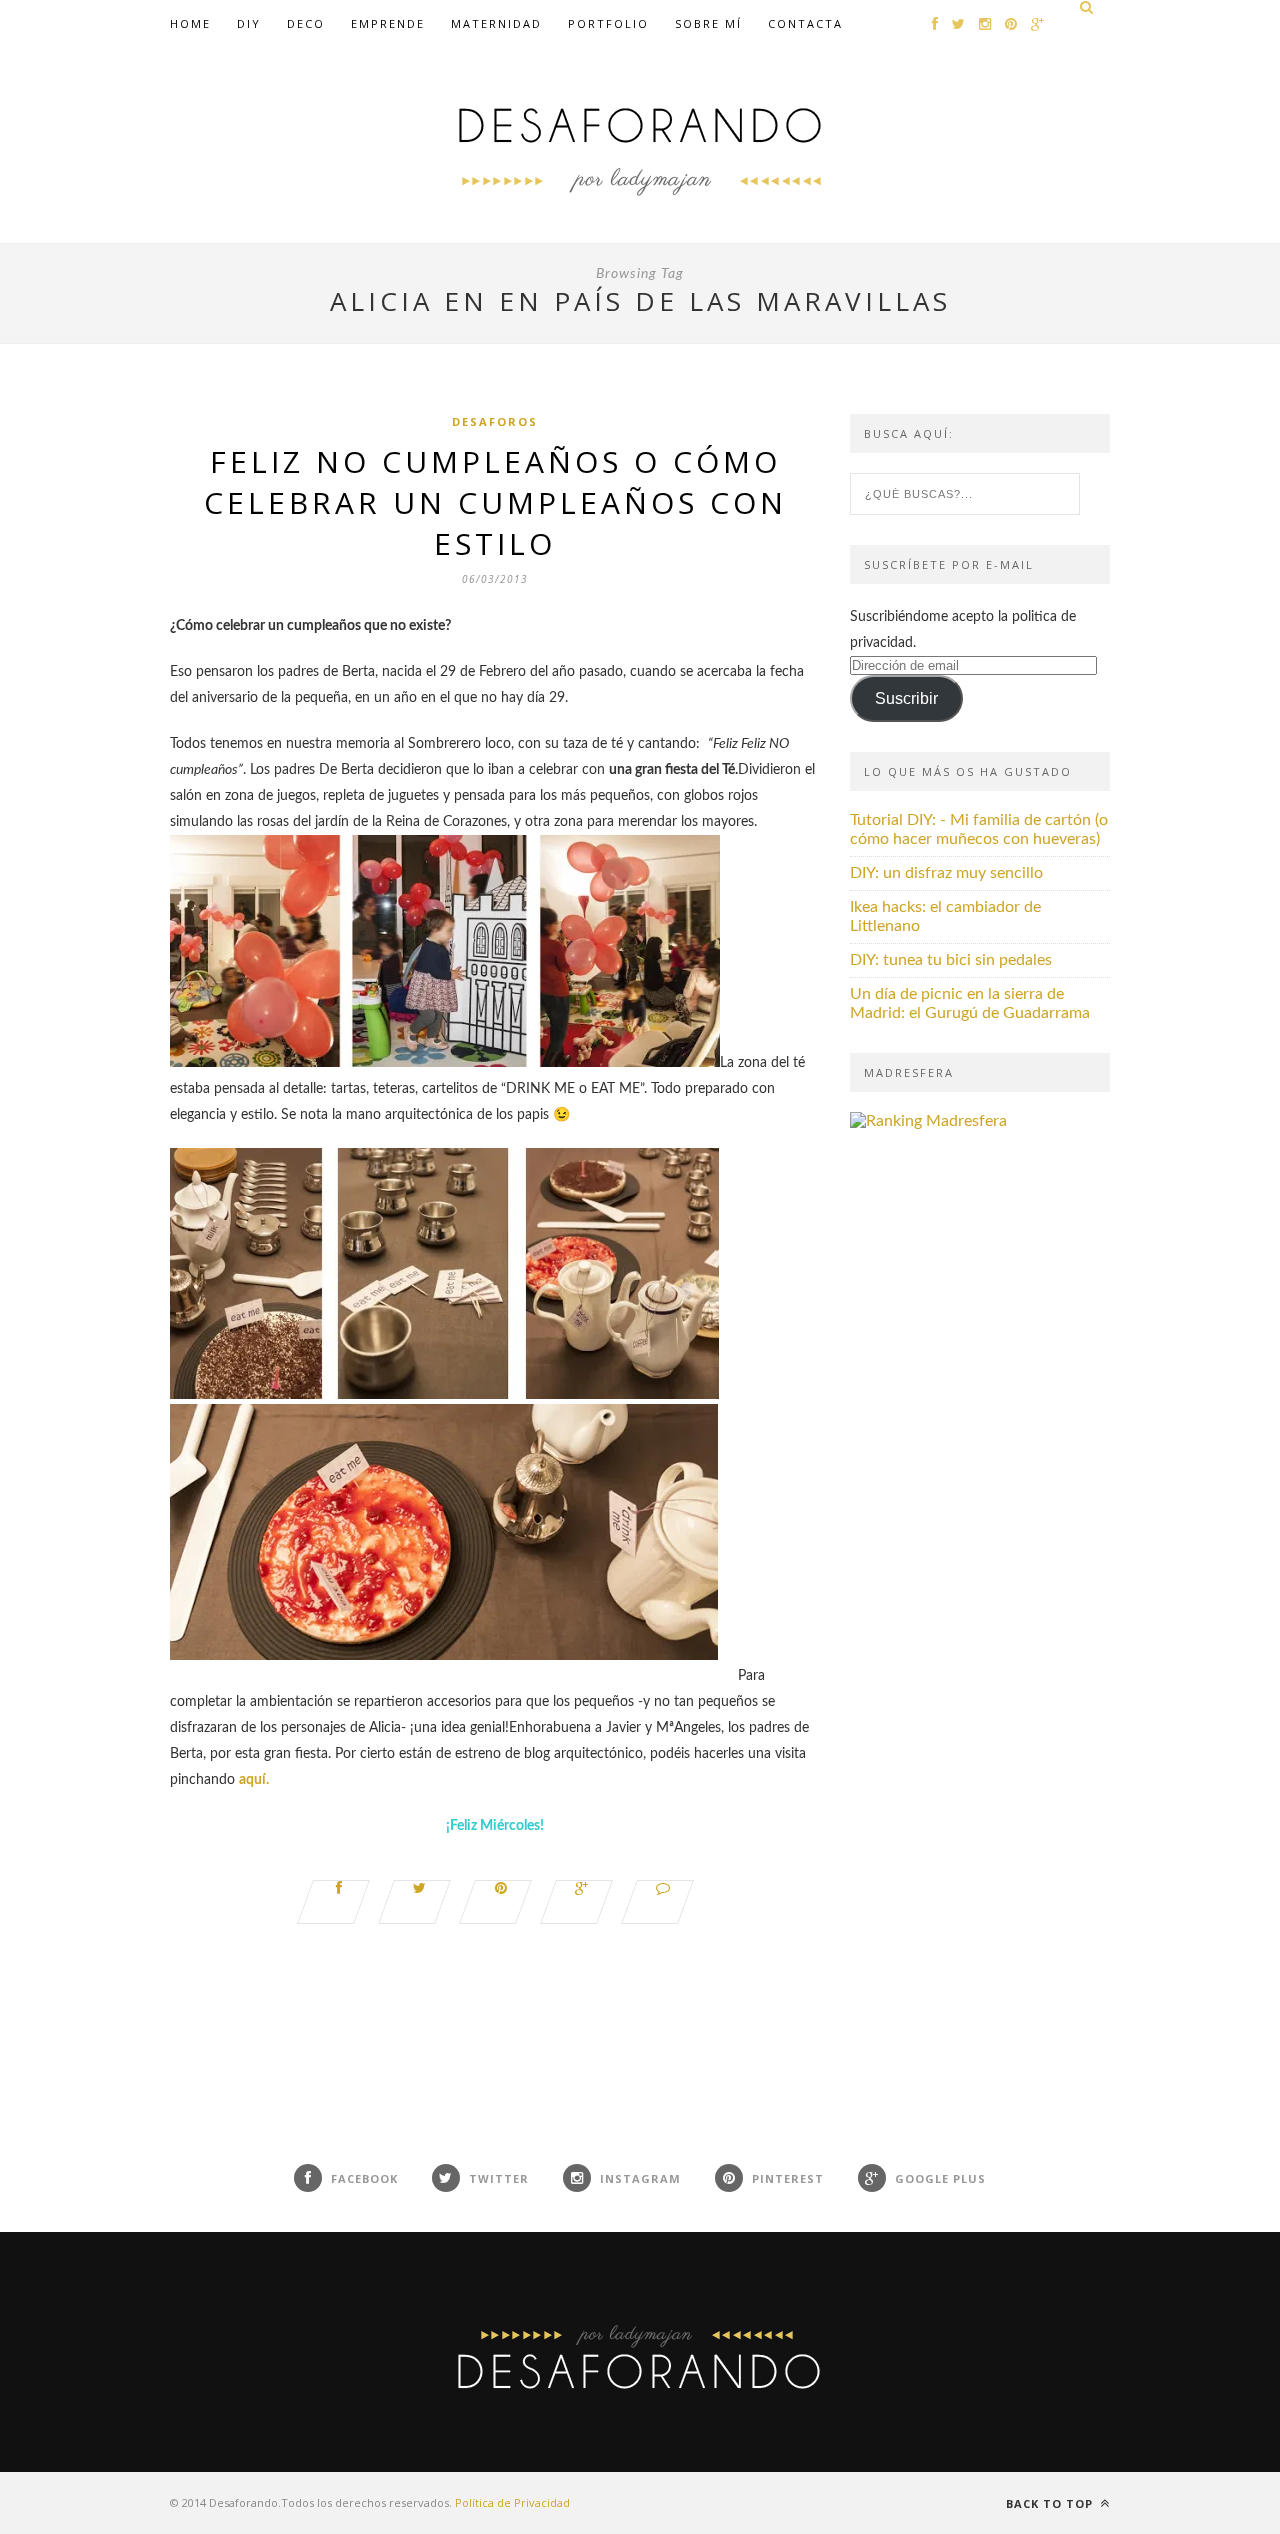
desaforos (495, 421)
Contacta (805, 23)
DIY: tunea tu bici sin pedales (951, 960)
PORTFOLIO (608, 23)
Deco (306, 23)
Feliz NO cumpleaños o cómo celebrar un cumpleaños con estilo (495, 502)
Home (190, 23)
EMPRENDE (388, 23)
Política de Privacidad (512, 2502)
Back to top (1051, 2503)
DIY (249, 23)
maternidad (496, 23)
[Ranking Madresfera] (928, 1121)
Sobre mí (708, 23)
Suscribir (906, 698)
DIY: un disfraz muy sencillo (946, 873)
